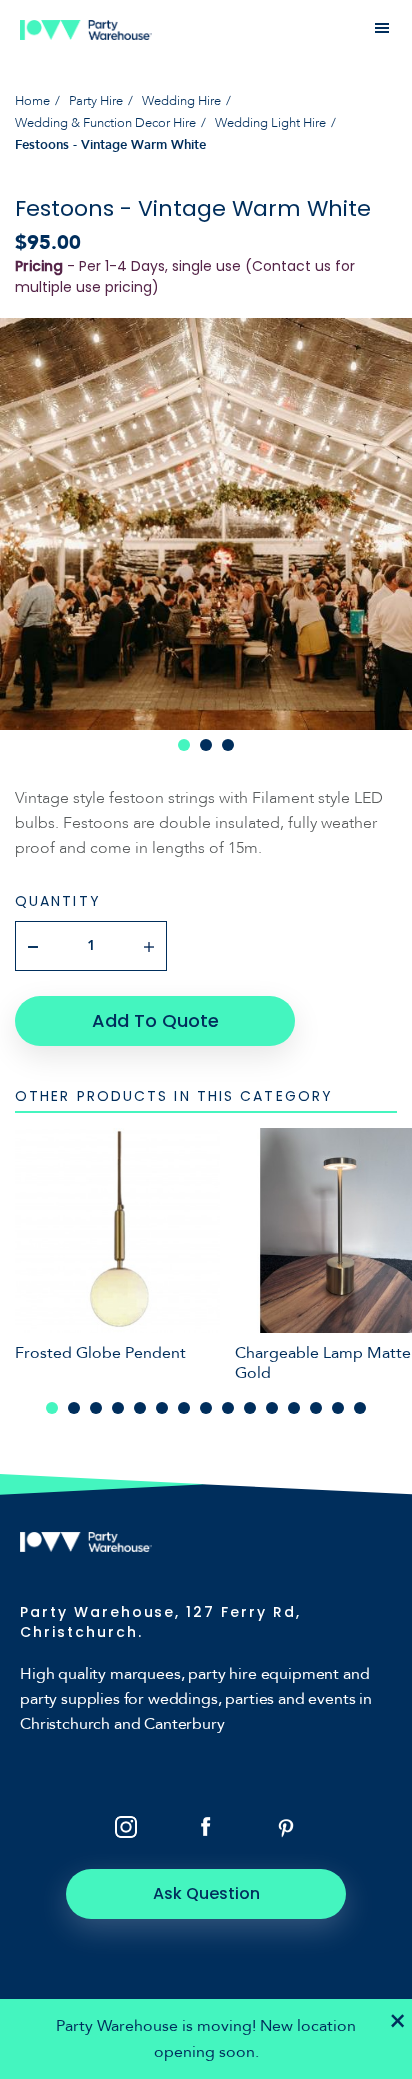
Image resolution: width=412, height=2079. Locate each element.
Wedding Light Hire (270, 123)
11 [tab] (272, 1408)
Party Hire (96, 101)
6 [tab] (162, 1408)
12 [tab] (294, 1408)
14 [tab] (338, 1408)
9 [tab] (228, 1408)
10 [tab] (250, 1408)
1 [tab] (184, 745)
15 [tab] (360, 1408)
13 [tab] (316, 1408)
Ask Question (206, 1893)
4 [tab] (118, 1408)
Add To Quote (155, 1020)
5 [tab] (140, 1408)
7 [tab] (184, 1408)
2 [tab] (206, 745)
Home (32, 101)
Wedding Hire (181, 101)
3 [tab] (228, 745)
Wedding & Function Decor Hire (105, 123)
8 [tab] (206, 1408)
